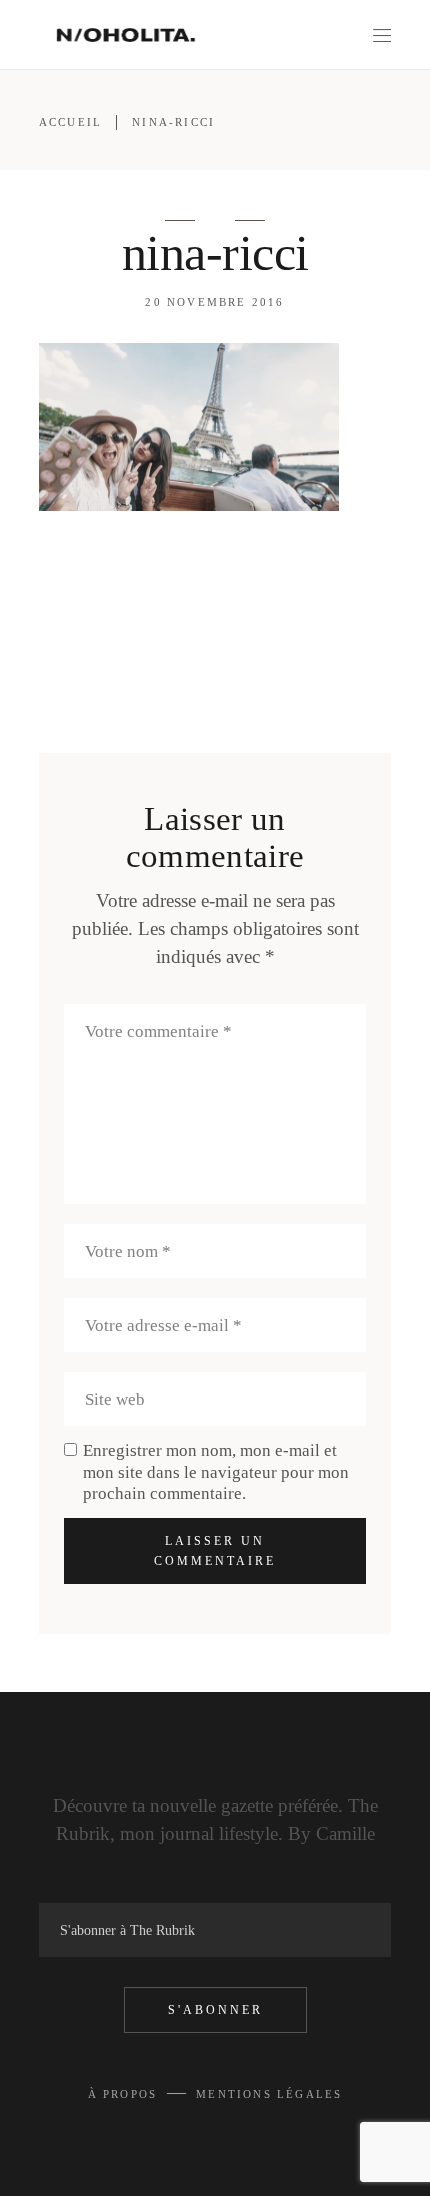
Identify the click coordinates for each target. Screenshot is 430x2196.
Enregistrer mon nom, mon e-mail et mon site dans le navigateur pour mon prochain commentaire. (216, 1471)
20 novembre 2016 (214, 302)
